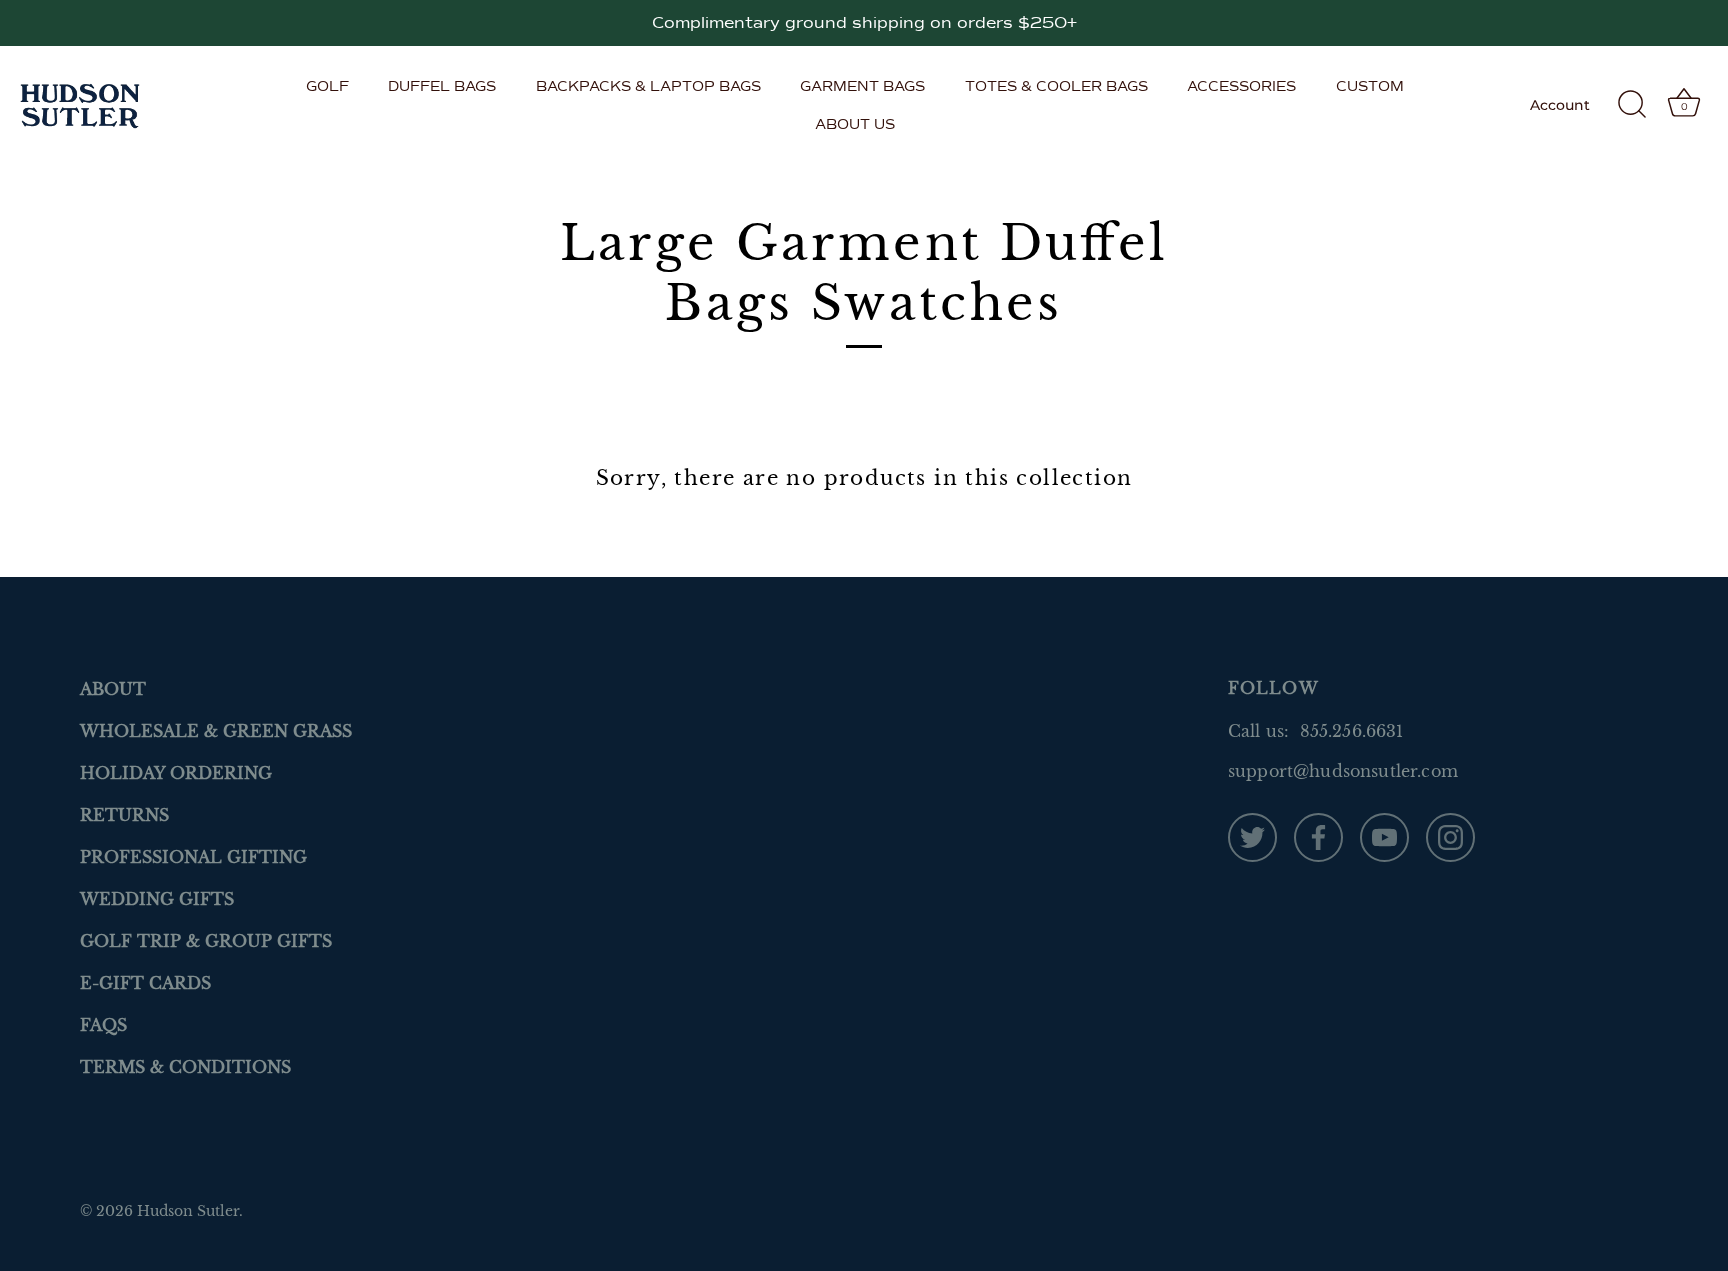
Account (1560, 105)
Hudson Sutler (188, 1211)
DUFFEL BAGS (442, 86)
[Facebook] (1318, 836)
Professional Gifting (193, 857)
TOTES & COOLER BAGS (1056, 86)
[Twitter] (1252, 836)
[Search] (1632, 105)
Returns (124, 815)
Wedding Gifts (157, 899)
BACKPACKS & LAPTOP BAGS (648, 86)
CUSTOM (1370, 86)
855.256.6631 (1352, 731)
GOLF (327, 86)
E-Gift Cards (145, 983)
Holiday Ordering (176, 773)
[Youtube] (1384, 836)
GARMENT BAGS (862, 86)
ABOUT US (855, 124)
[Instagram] (1450, 836)
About (113, 689)
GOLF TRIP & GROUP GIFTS (206, 941)
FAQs (103, 1025)
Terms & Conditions (185, 1067)
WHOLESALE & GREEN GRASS (216, 731)
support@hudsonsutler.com (1343, 771)
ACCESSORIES (1241, 86)
